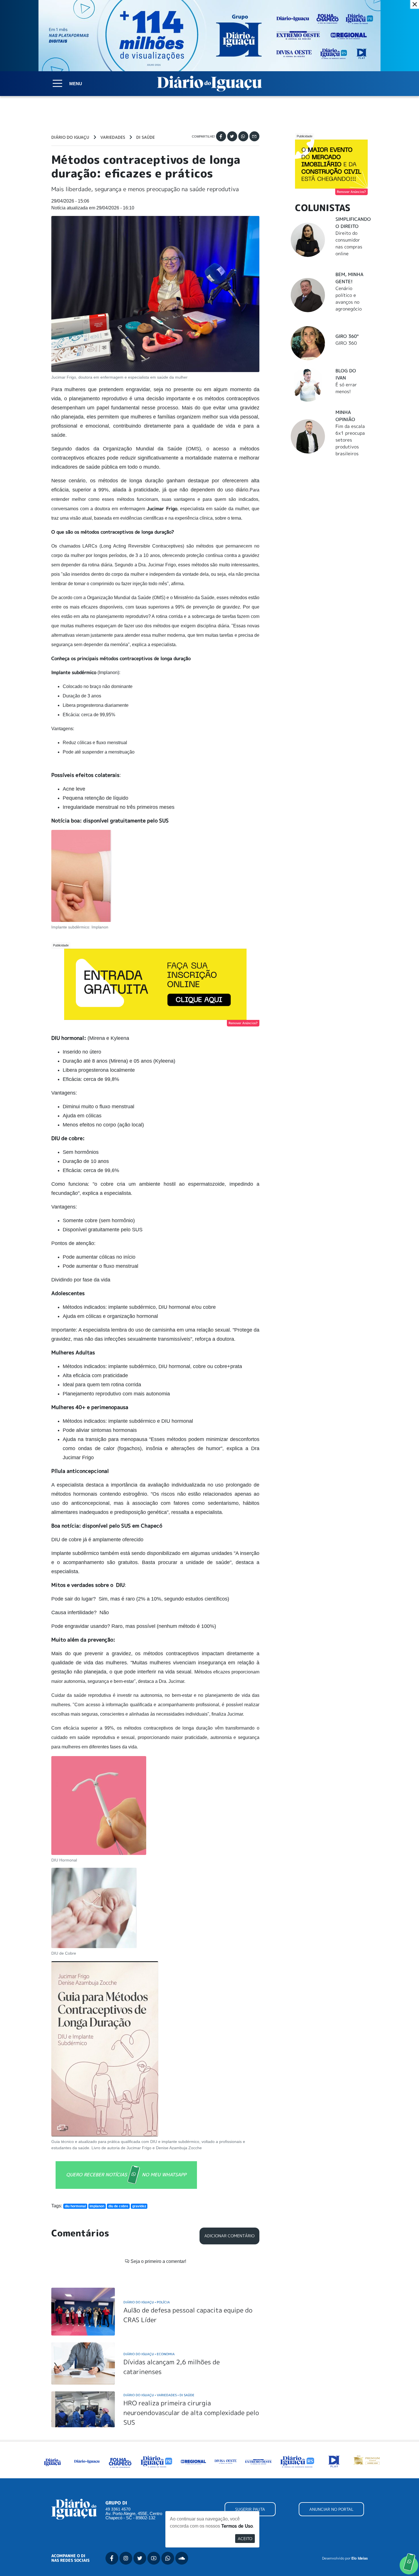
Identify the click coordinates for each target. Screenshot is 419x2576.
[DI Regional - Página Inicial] (52, 2461)
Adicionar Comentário (229, 2236)
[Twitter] (232, 136)
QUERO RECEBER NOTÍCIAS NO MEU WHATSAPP (126, 2175)
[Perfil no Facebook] (112, 2558)
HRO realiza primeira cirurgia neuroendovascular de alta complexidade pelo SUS (191, 2412)
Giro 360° (347, 336)
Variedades (113, 137)
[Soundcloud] (182, 2558)
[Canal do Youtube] (154, 2558)
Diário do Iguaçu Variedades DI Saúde (159, 2395)
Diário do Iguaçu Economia (149, 2354)
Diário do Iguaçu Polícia (147, 2302)
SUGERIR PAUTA (250, 2509)
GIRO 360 (346, 343)
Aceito (245, 2539)
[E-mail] (254, 136)
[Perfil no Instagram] (126, 2558)
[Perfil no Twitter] (140, 2558)
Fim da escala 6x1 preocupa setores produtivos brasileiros (350, 440)
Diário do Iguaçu (70, 137)
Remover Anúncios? (243, 1023)
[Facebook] (221, 136)
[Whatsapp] (243, 136)
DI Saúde (146, 137)
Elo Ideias (360, 2558)
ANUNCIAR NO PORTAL (331, 2509)
